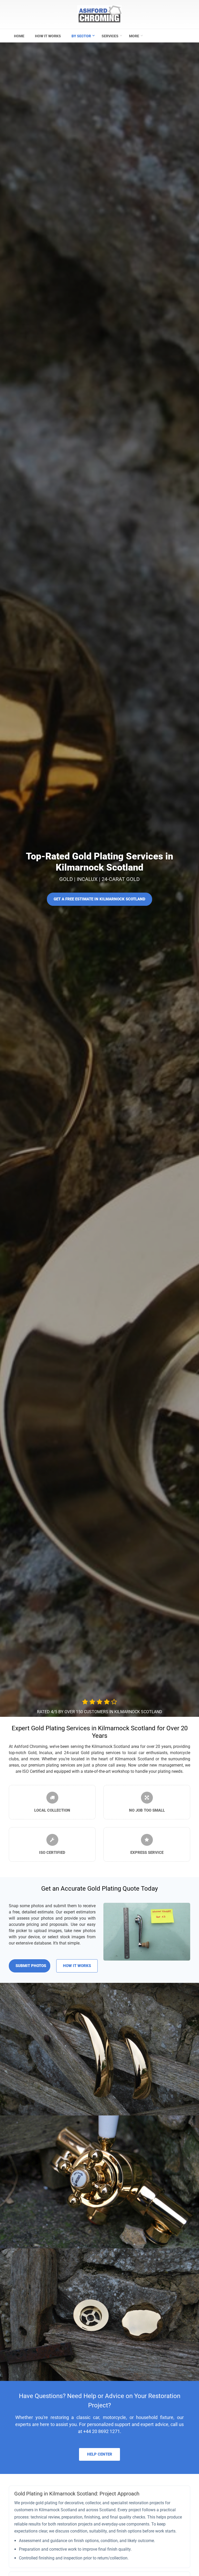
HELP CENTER (100, 2454)
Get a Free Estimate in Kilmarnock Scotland (99, 899)
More (134, 36)
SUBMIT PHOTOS (31, 1966)
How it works (48, 36)
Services (110, 36)
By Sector (81, 36)
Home (19, 36)
